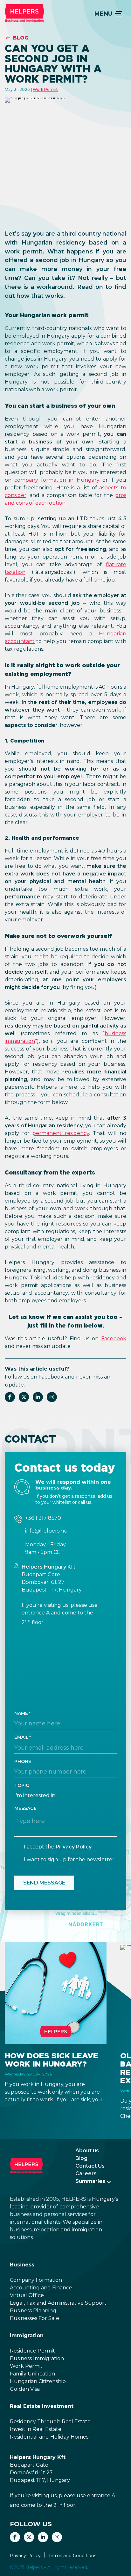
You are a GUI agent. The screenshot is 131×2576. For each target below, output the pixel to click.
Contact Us (90, 2166)
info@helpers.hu (46, 1531)
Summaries (90, 2181)
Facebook (114, 1339)
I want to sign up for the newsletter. (70, 1859)
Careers (86, 2173)
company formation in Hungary (57, 480)
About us (87, 2151)
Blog (21, 38)
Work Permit (45, 89)
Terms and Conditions (72, 2556)
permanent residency (61, 1133)
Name (21, 1713)
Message (25, 1808)
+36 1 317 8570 (43, 1518)
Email (21, 1737)
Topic (22, 1785)
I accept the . (58, 1847)
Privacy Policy (74, 1847)
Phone (23, 1761)
